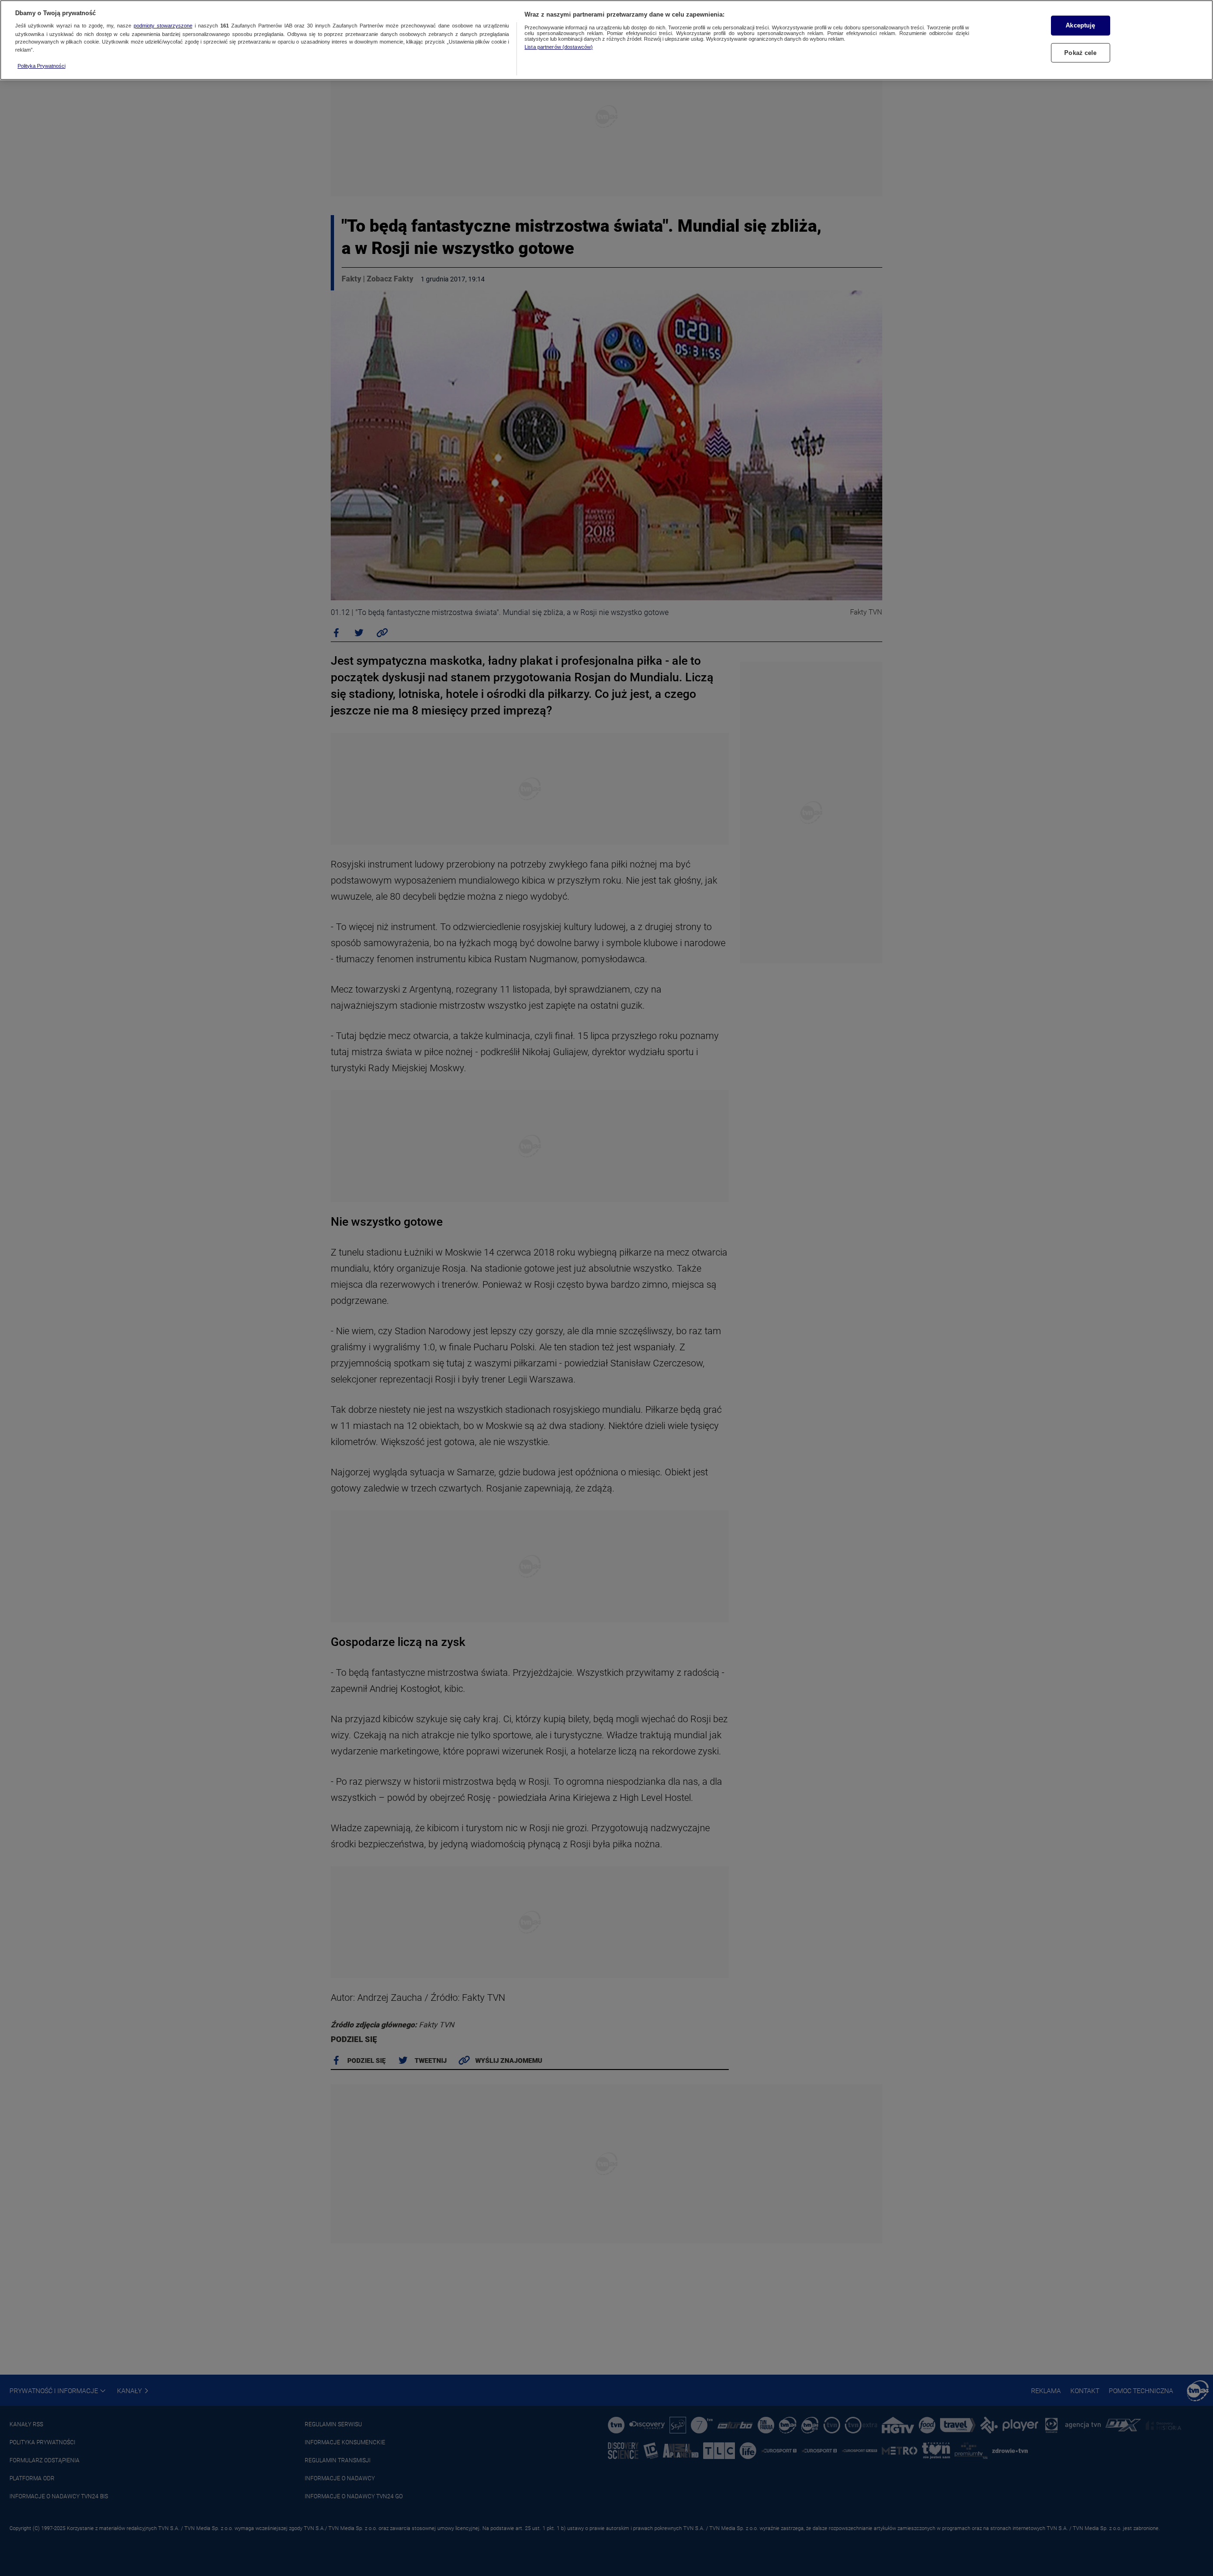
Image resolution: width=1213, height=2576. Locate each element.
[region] (606, 40)
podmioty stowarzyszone (163, 26)
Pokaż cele (1080, 53)
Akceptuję (1080, 25)
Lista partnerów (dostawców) (559, 47)
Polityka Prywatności (41, 66)
